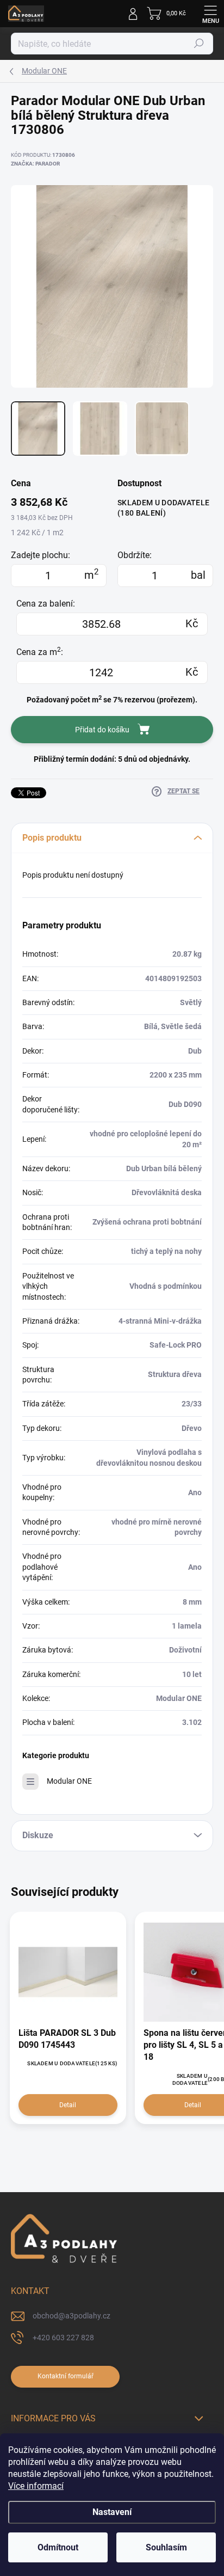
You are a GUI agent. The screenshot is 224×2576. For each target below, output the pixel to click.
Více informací (36, 2486)
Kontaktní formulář (66, 2376)
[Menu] (210, 14)
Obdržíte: (135, 555)
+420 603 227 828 (63, 2338)
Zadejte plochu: (41, 555)
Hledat (199, 44)
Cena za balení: (46, 604)
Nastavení (112, 2512)
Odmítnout (58, 2547)
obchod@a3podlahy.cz (71, 2316)
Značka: (35, 164)
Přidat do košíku (102, 730)
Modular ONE (69, 1781)
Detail (68, 2105)
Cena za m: (40, 652)
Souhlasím (166, 2547)
